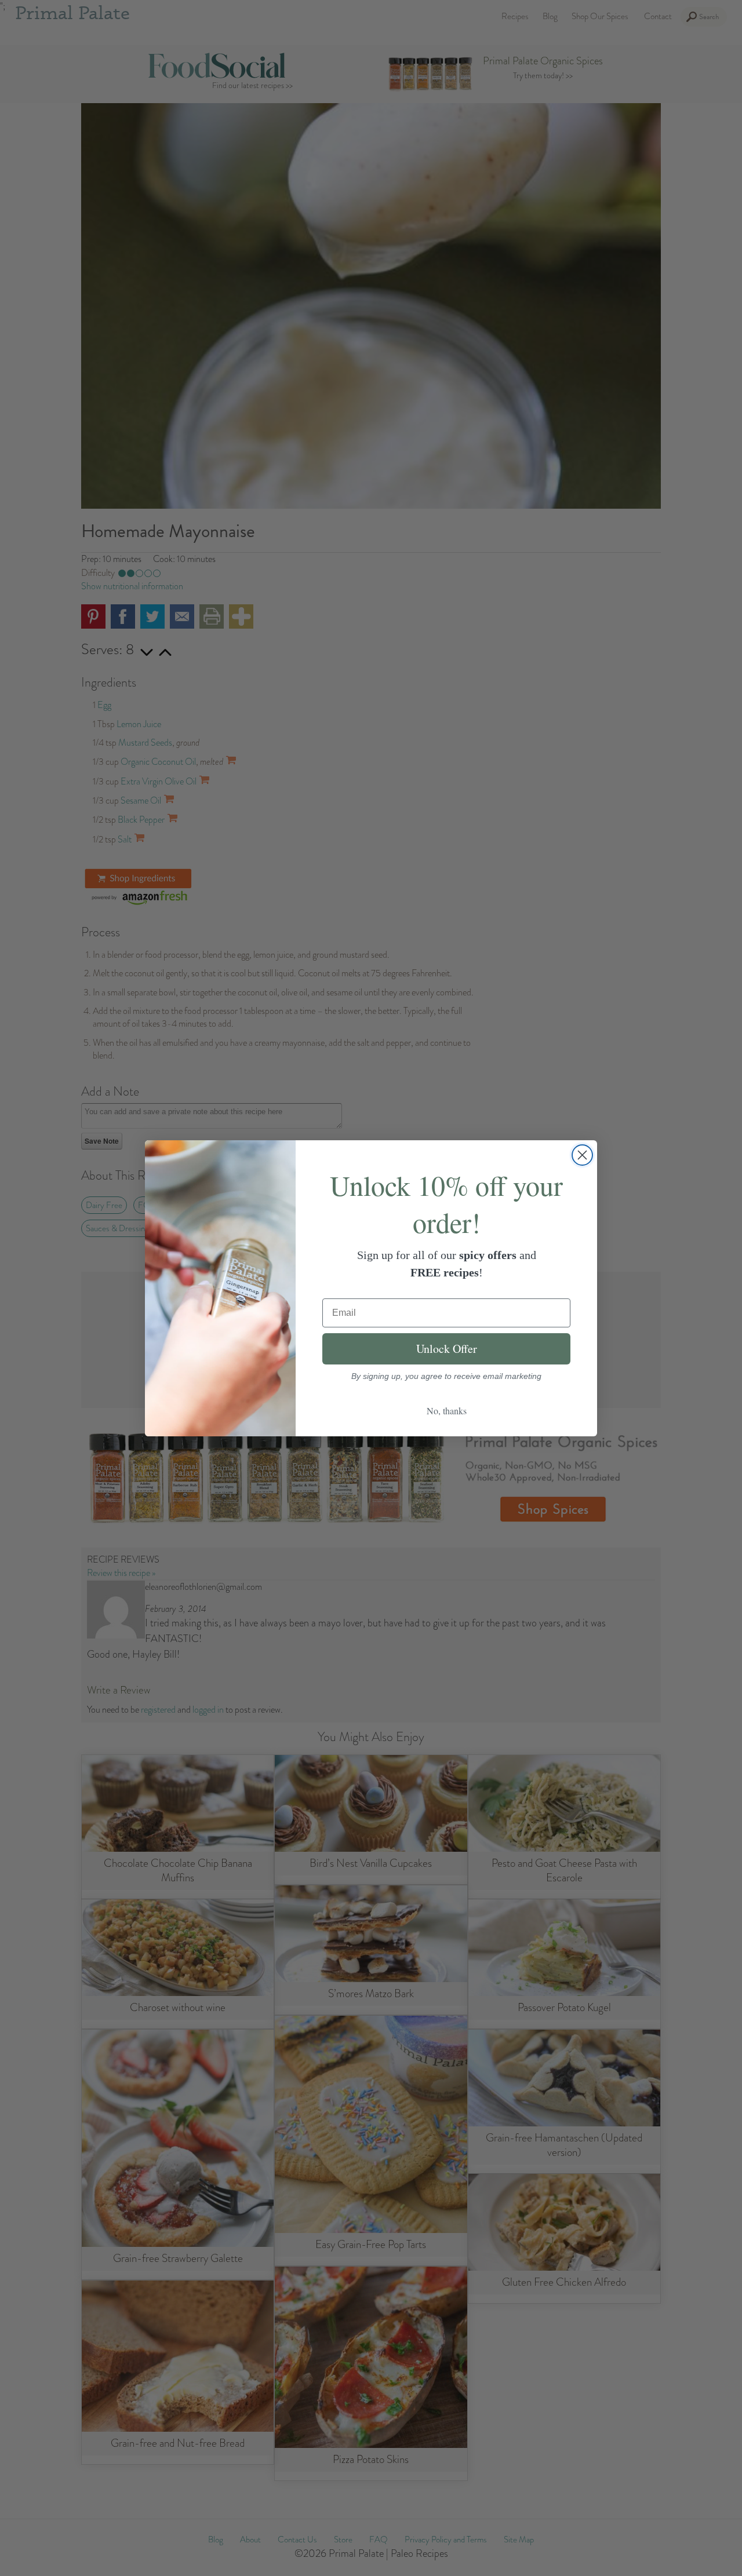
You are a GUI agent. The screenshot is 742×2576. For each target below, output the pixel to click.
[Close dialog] (582, 1155)
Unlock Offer (447, 1349)
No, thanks (447, 1411)
